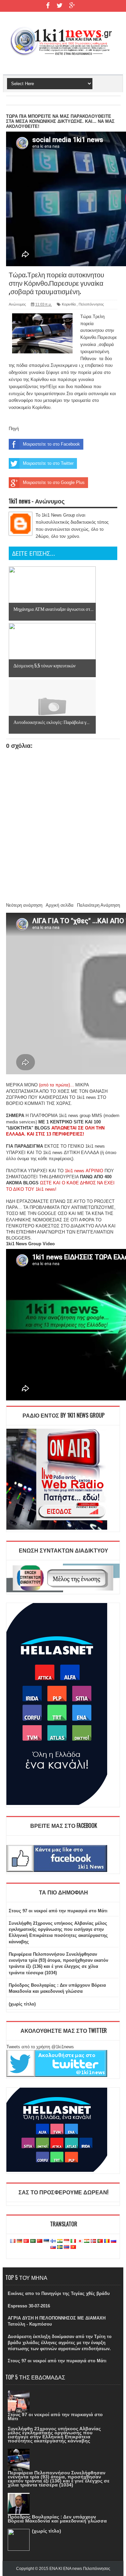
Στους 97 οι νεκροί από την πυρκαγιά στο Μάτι (58, 1911)
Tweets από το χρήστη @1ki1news (40, 2047)
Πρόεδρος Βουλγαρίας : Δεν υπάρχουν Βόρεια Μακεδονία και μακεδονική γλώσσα (57, 2519)
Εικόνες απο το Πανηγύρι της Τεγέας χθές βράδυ (59, 2293)
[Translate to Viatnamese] (73, 2247)
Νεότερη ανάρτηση (24, 905)
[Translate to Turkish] (26, 2241)
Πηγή (14, 429)
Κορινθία (69, 304)
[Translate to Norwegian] (93, 2241)
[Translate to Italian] (73, 2241)
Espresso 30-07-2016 (29, 2306)
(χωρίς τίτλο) (22, 2004)
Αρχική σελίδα (60, 905)
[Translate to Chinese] (40, 2241)
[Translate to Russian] (114, 2241)
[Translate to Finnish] (53, 2241)
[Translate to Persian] (87, 2241)
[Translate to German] (19, 2241)
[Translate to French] (13, 2241)
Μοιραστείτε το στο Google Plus (54, 482)
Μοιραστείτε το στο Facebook (51, 444)
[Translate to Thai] (67, 2247)
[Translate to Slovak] (53, 2247)
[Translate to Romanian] (107, 2241)
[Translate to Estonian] (46, 2241)
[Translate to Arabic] (33, 2241)
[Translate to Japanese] (80, 2241)
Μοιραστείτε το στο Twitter (48, 463)
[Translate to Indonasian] (67, 2241)
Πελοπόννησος (91, 304)
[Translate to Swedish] (60, 2247)
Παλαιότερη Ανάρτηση (98, 905)
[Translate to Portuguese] (100, 2241)
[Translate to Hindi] (60, 2241)
